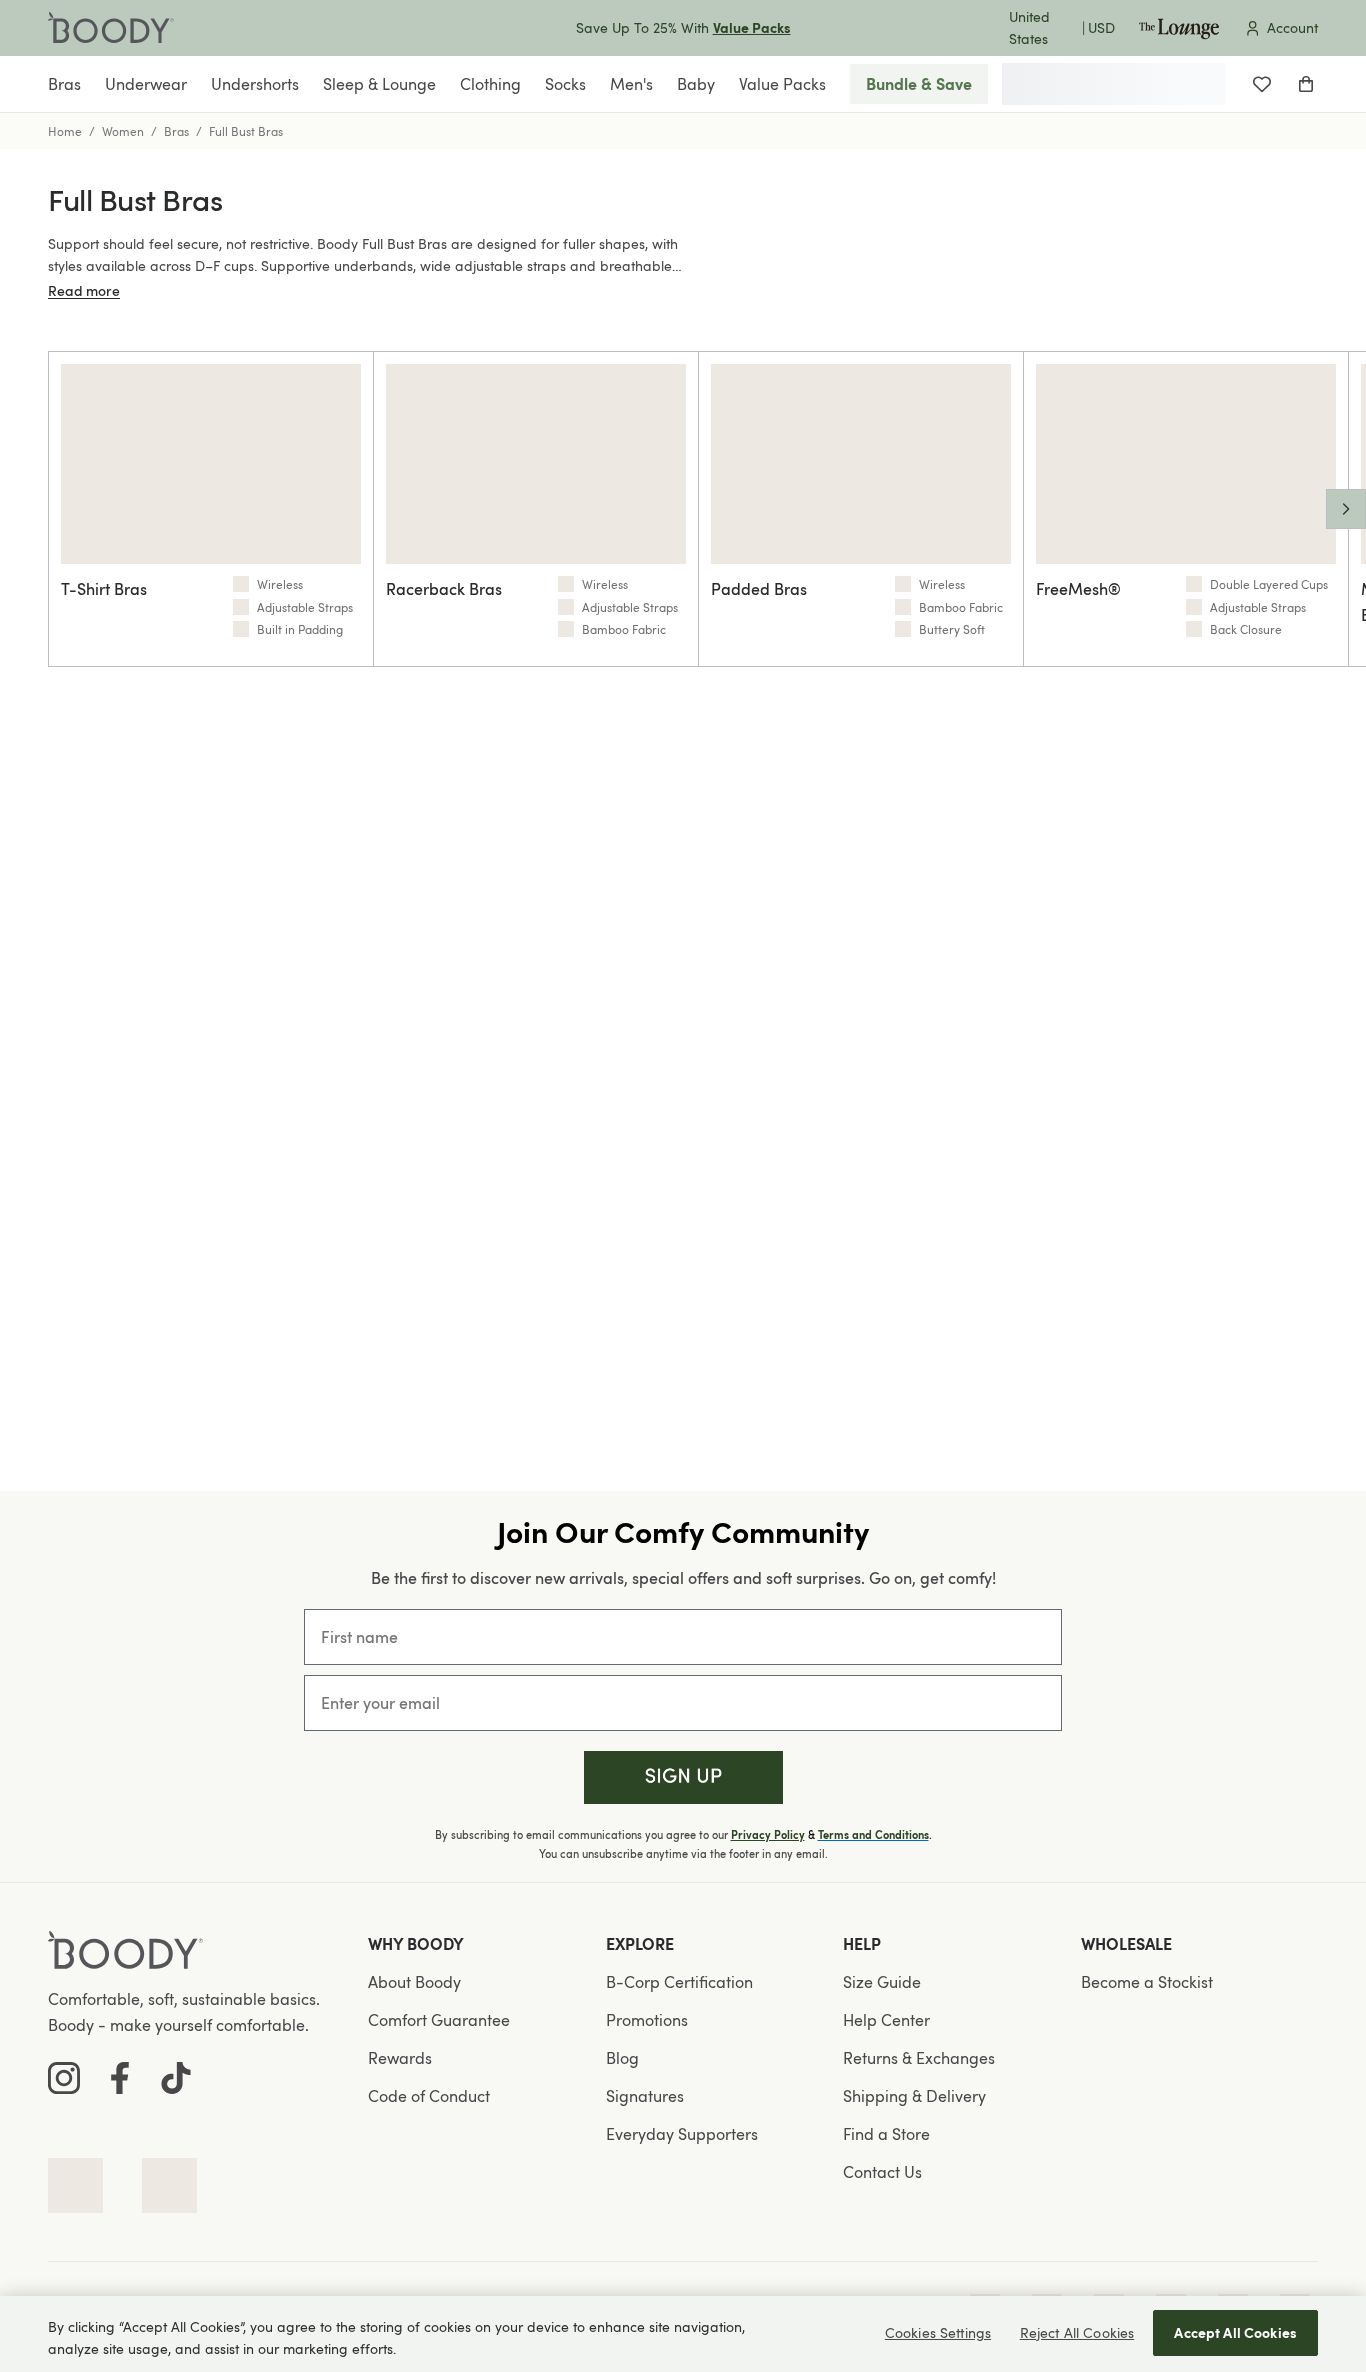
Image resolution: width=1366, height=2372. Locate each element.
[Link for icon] (75, 2185)
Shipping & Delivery (914, 2096)
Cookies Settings (938, 2332)
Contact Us (882, 2172)
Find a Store (886, 2134)
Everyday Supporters (682, 2134)
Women (123, 131)
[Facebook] (120, 2078)
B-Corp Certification (679, 1982)
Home (65, 131)
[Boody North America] (111, 28)
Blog (622, 2058)
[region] (683, 2334)
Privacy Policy (768, 1835)
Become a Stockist (1147, 1982)
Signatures (645, 2096)
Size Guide (882, 1982)
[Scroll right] (1346, 509)
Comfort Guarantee (439, 2020)
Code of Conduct (429, 2096)
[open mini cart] (1306, 84)
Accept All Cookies (1235, 2332)
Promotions (647, 2020)
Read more (84, 290)
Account (1292, 27)
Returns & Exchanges (919, 2058)
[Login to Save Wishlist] (1262, 84)
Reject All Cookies (1077, 2332)
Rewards (400, 2058)
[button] (683, 1777)
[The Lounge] (1179, 28)
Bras (176, 131)
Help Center (886, 2020)
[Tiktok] (176, 2078)
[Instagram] (64, 2078)
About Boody (414, 1982)
